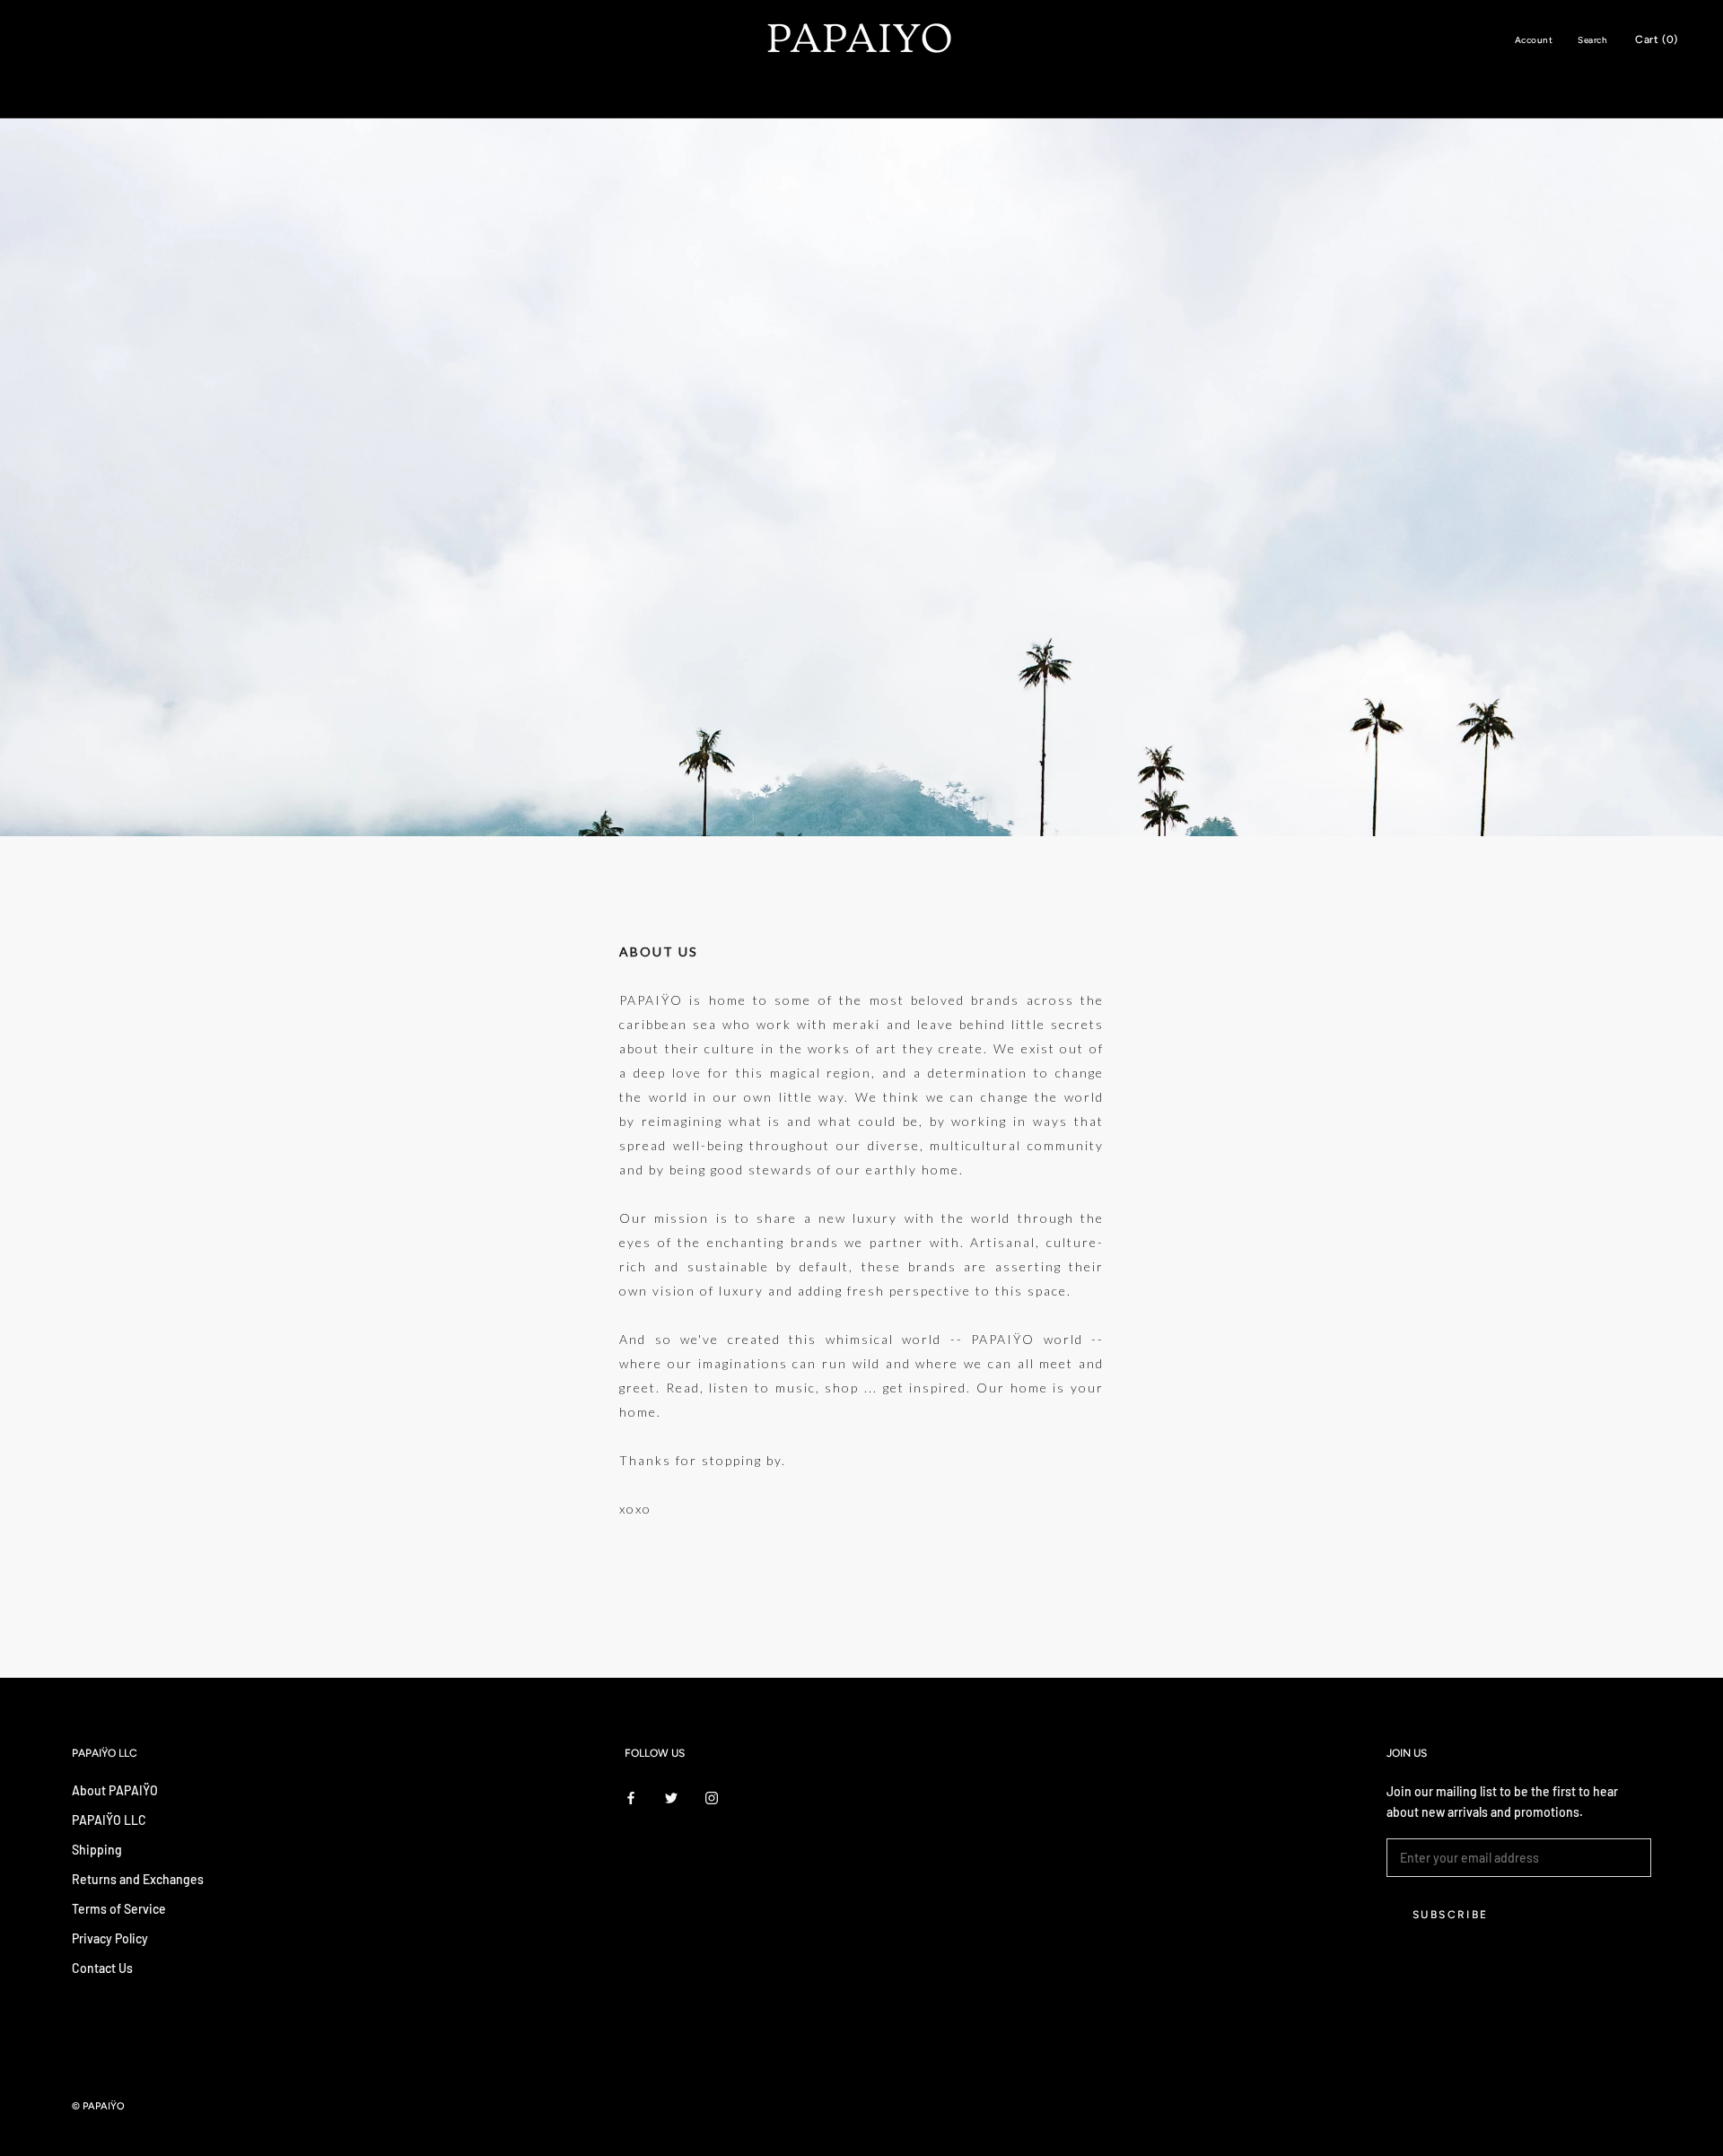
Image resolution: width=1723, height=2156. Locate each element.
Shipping (97, 1850)
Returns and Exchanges (138, 1879)
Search (1592, 40)
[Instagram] (712, 1797)
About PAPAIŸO (115, 1790)
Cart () (1657, 39)
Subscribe (1451, 1915)
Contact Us (102, 1968)
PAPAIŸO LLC (109, 1820)
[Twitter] (671, 1797)
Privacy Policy (110, 1938)
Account (1534, 40)
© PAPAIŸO (98, 2106)
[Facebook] (631, 1797)
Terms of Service (119, 1909)
